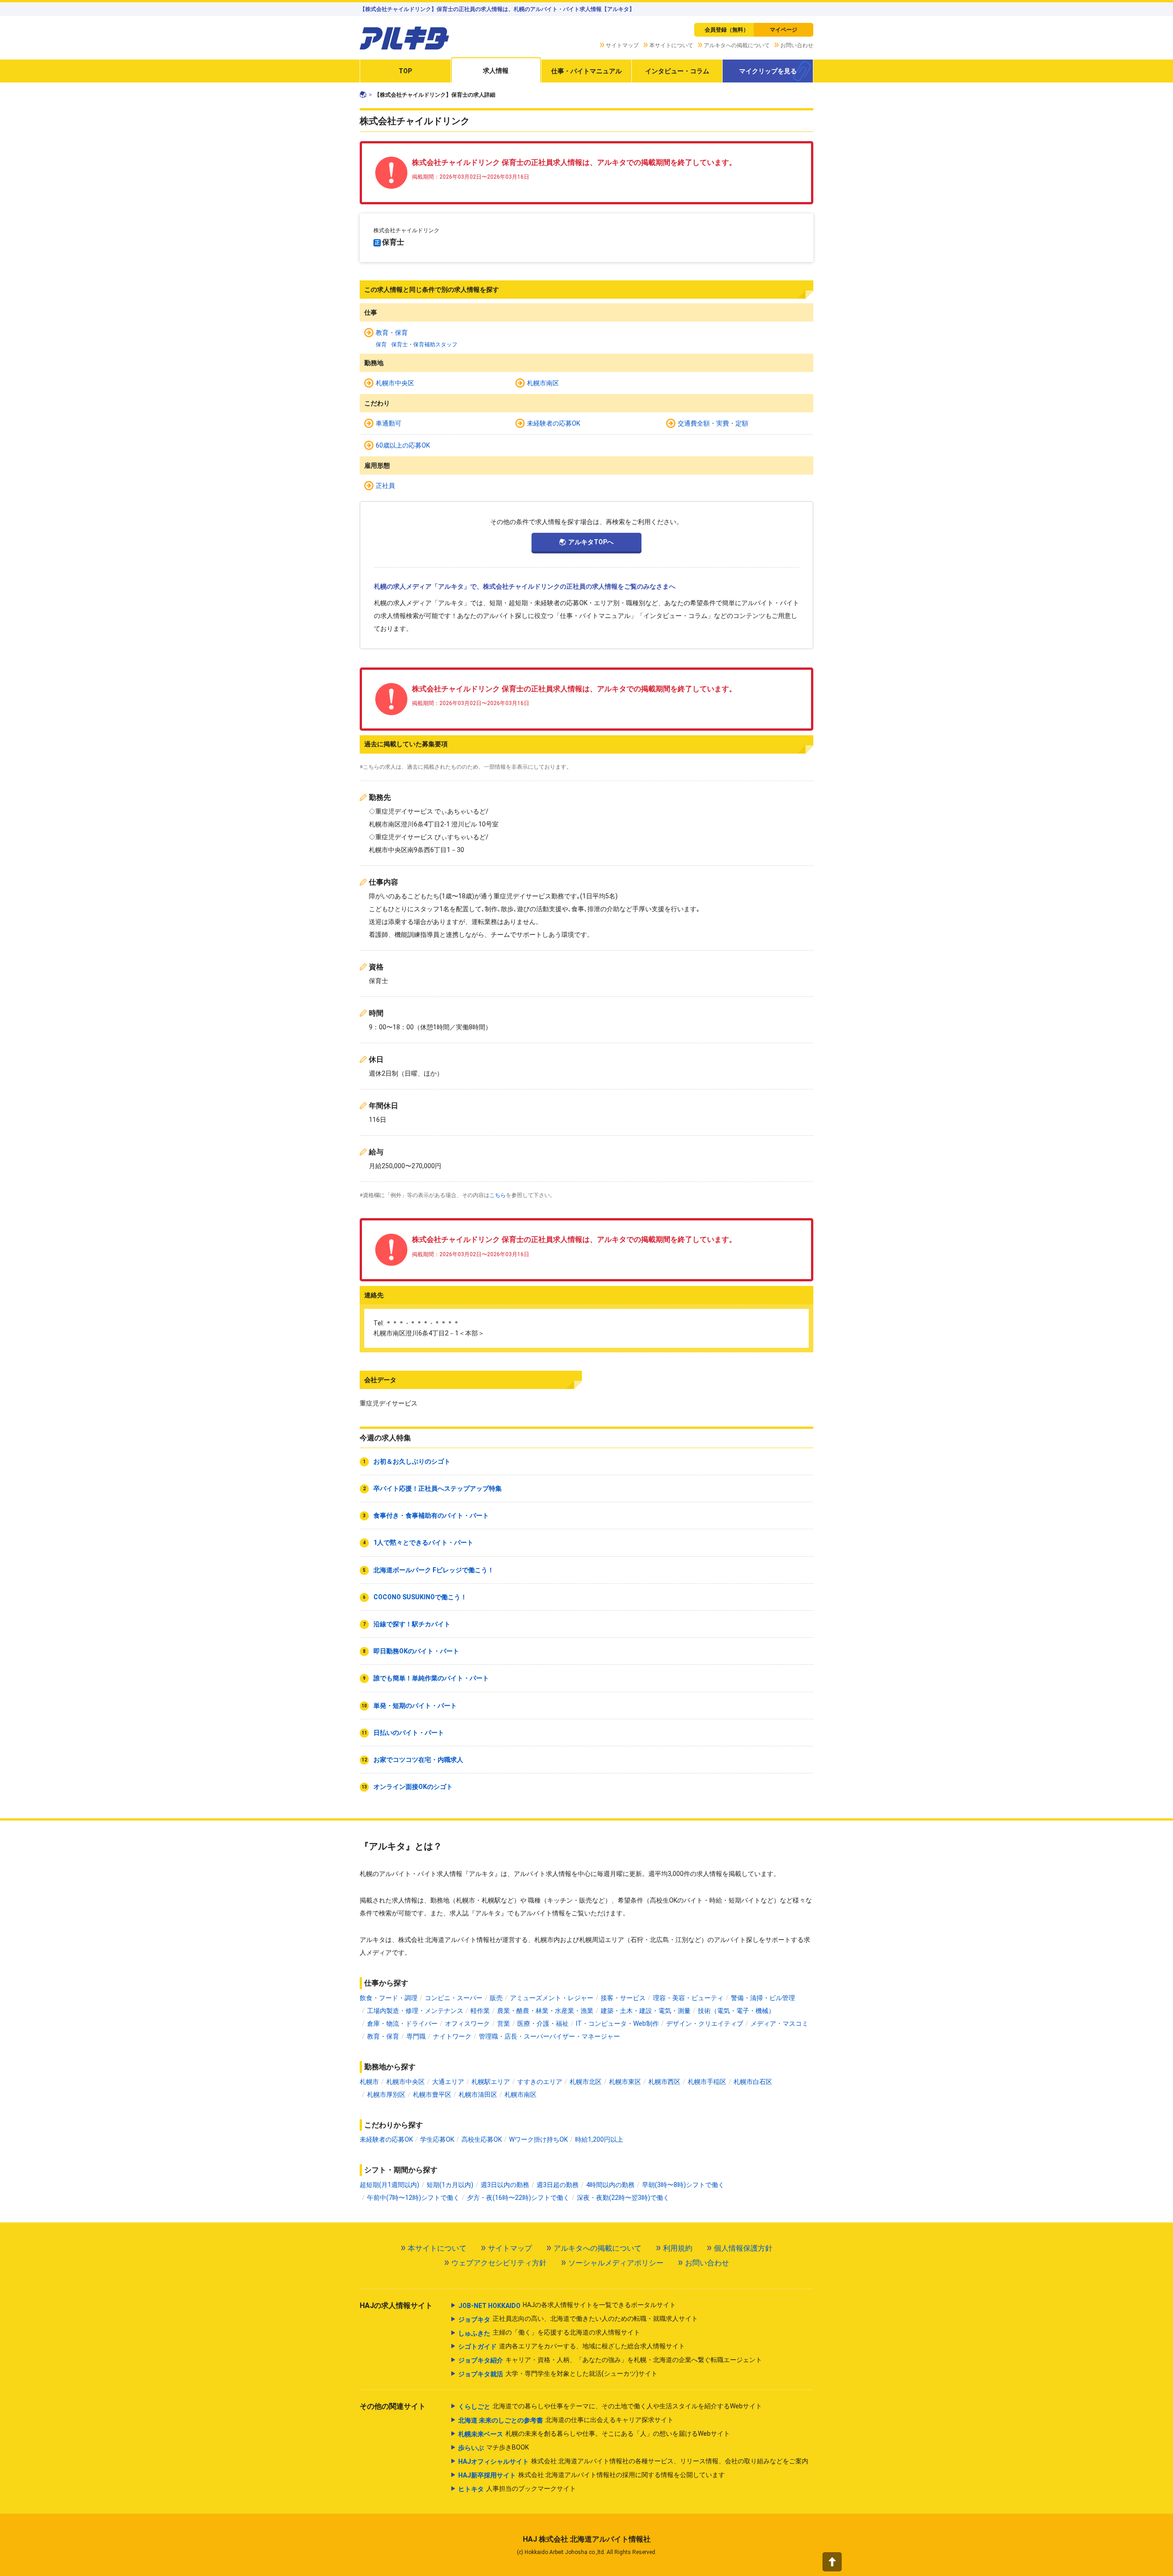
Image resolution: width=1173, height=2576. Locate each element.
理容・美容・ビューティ (688, 1998)
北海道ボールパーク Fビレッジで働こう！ (434, 1570)
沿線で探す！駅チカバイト (412, 1624)
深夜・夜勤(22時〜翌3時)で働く (623, 2198)
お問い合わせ (797, 45)
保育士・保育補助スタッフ (424, 345)
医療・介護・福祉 (543, 2024)
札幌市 (369, 2082)
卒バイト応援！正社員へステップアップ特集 (438, 1488)
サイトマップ (622, 45)
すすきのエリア (540, 2082)
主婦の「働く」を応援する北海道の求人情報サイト (549, 2333)
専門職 (416, 2036)
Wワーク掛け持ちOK (538, 2139)
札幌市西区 (664, 2082)
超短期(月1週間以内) (389, 2185)
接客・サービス (623, 1998)
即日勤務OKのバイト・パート (416, 1651)
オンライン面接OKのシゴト (413, 1787)
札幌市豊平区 (432, 2095)
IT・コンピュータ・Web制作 (617, 2024)
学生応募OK (437, 2139)
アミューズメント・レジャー (552, 1998)
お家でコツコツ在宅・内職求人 (418, 1760)
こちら (498, 1195)
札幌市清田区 (478, 2095)
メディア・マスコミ (779, 2024)
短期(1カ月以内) (450, 2185)
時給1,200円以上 (599, 2139)
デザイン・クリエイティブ (705, 2024)
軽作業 (480, 2011)
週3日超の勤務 (558, 2185)
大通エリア (448, 2082)
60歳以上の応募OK (403, 445)
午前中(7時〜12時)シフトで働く (413, 2198)
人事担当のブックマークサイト (517, 2489)
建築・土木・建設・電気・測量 (646, 2011)
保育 (381, 345)
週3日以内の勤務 (505, 2185)
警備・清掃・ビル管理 (763, 1998)
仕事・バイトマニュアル (586, 71)
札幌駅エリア (491, 2082)
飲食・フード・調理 (389, 1998)
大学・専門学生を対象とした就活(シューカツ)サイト (558, 2374)
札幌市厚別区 (386, 2095)
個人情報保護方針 (743, 2248)
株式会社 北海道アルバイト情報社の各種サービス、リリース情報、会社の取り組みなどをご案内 (633, 2461)
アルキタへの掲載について (737, 45)
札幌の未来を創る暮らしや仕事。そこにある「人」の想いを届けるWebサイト (594, 2434)
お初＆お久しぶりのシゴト (412, 1461)
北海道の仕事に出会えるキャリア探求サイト (566, 2420)
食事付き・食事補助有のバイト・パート (431, 1515)
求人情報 (496, 71)
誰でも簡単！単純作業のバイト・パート (431, 1678)
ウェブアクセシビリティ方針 (499, 2263)
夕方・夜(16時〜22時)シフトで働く (518, 2198)
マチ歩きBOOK (493, 2447)
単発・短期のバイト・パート (415, 1706)
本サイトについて (671, 45)
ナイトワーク (452, 2036)
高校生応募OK (482, 2139)
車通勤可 (389, 423)
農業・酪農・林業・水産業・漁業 (545, 2011)
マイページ (784, 30)
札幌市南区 (543, 383)
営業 (504, 2024)
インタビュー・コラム (677, 71)
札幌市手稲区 (707, 2082)
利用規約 (678, 2248)
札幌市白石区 (753, 2082)
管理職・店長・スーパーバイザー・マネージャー (549, 2036)
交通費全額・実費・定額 (713, 423)
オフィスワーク (467, 2024)
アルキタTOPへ (591, 542)
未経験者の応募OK (554, 423)
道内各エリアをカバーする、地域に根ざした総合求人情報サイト (572, 2346)
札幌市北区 (586, 2082)
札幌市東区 (625, 2082)
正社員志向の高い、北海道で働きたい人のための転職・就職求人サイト (578, 2319)
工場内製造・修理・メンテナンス (415, 2011)
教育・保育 (392, 333)
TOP (405, 71)
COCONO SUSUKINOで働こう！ (420, 1597)
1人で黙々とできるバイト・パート (423, 1542)
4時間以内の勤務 (610, 2185)
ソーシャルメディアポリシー (616, 2263)
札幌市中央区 (395, 383)
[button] (832, 2562)
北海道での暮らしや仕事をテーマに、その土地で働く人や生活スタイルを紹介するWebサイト (610, 2406)
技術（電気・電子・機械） (736, 2011)
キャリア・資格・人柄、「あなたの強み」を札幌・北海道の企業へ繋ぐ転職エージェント (610, 2360)
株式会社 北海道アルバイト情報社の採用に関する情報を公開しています (592, 2475)
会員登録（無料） (727, 30)
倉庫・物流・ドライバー (402, 2024)
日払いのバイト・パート (409, 1733)
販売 (496, 1998)
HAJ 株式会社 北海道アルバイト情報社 (587, 2539)
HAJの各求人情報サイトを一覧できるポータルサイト (567, 2305)
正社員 (385, 486)
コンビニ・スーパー (454, 1998)
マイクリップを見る (768, 71)
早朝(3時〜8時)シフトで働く (683, 2185)
